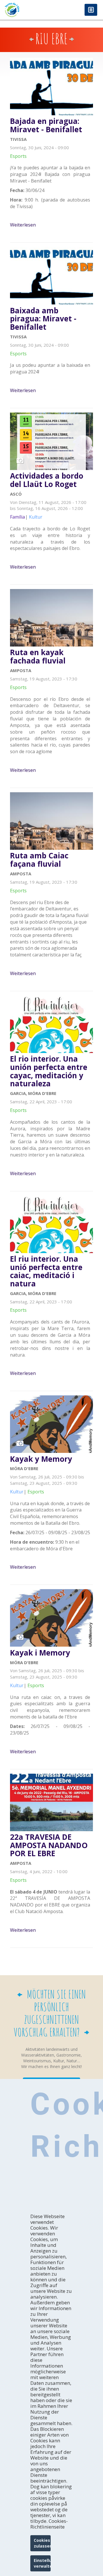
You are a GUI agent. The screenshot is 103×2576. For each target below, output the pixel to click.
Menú (91, 10)
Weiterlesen (23, 225)
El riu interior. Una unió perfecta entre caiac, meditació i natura (46, 1271)
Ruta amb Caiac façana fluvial (39, 860)
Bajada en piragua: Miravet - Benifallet (46, 125)
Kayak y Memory (41, 1459)
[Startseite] (26, 10)
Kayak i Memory (40, 1653)
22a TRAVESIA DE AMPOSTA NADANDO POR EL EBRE (49, 1845)
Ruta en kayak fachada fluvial (38, 656)
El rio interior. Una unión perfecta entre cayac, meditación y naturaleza (49, 1071)
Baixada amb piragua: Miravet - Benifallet (43, 319)
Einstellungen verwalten (42, 2563)
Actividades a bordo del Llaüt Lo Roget (47, 480)
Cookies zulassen (42, 2543)
